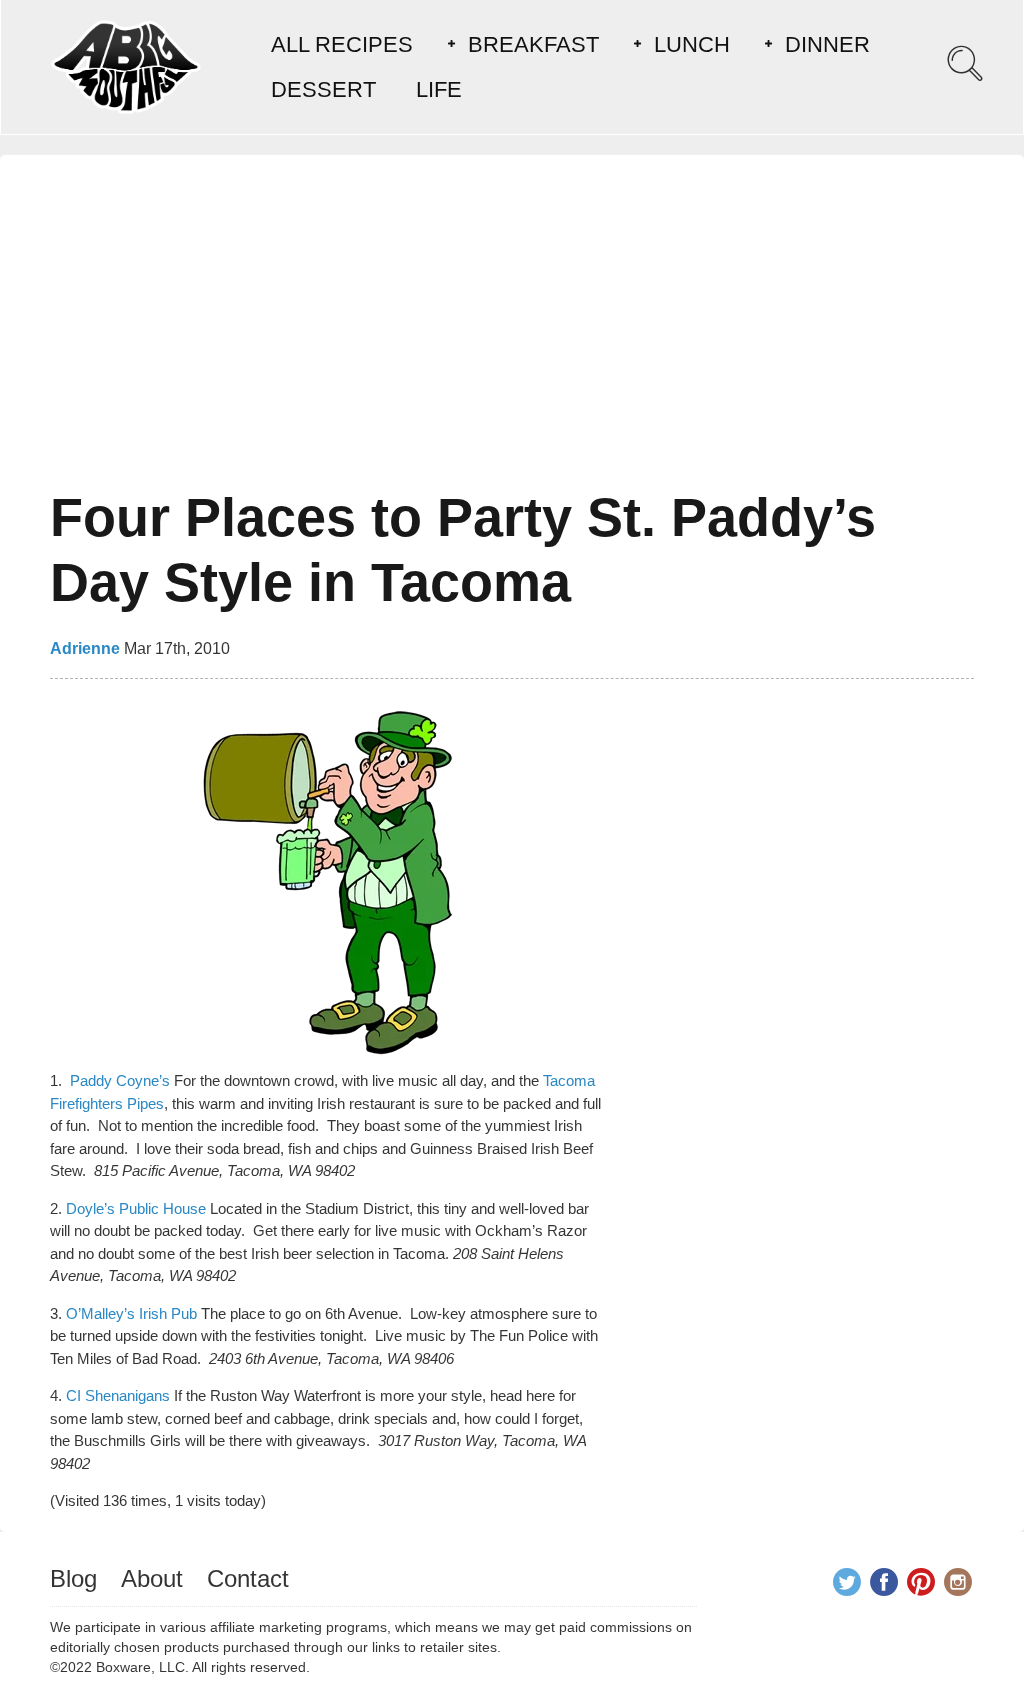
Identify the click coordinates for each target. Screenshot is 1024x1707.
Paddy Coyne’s (120, 1080)
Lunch (692, 44)
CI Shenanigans (118, 1395)
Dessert (323, 89)
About (152, 1578)
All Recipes (342, 44)
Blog (73, 1578)
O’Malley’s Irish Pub (131, 1313)
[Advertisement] (512, 325)
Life (439, 89)
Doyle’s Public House (136, 1208)
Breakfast (533, 44)
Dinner (827, 44)
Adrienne (85, 648)
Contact (248, 1578)
